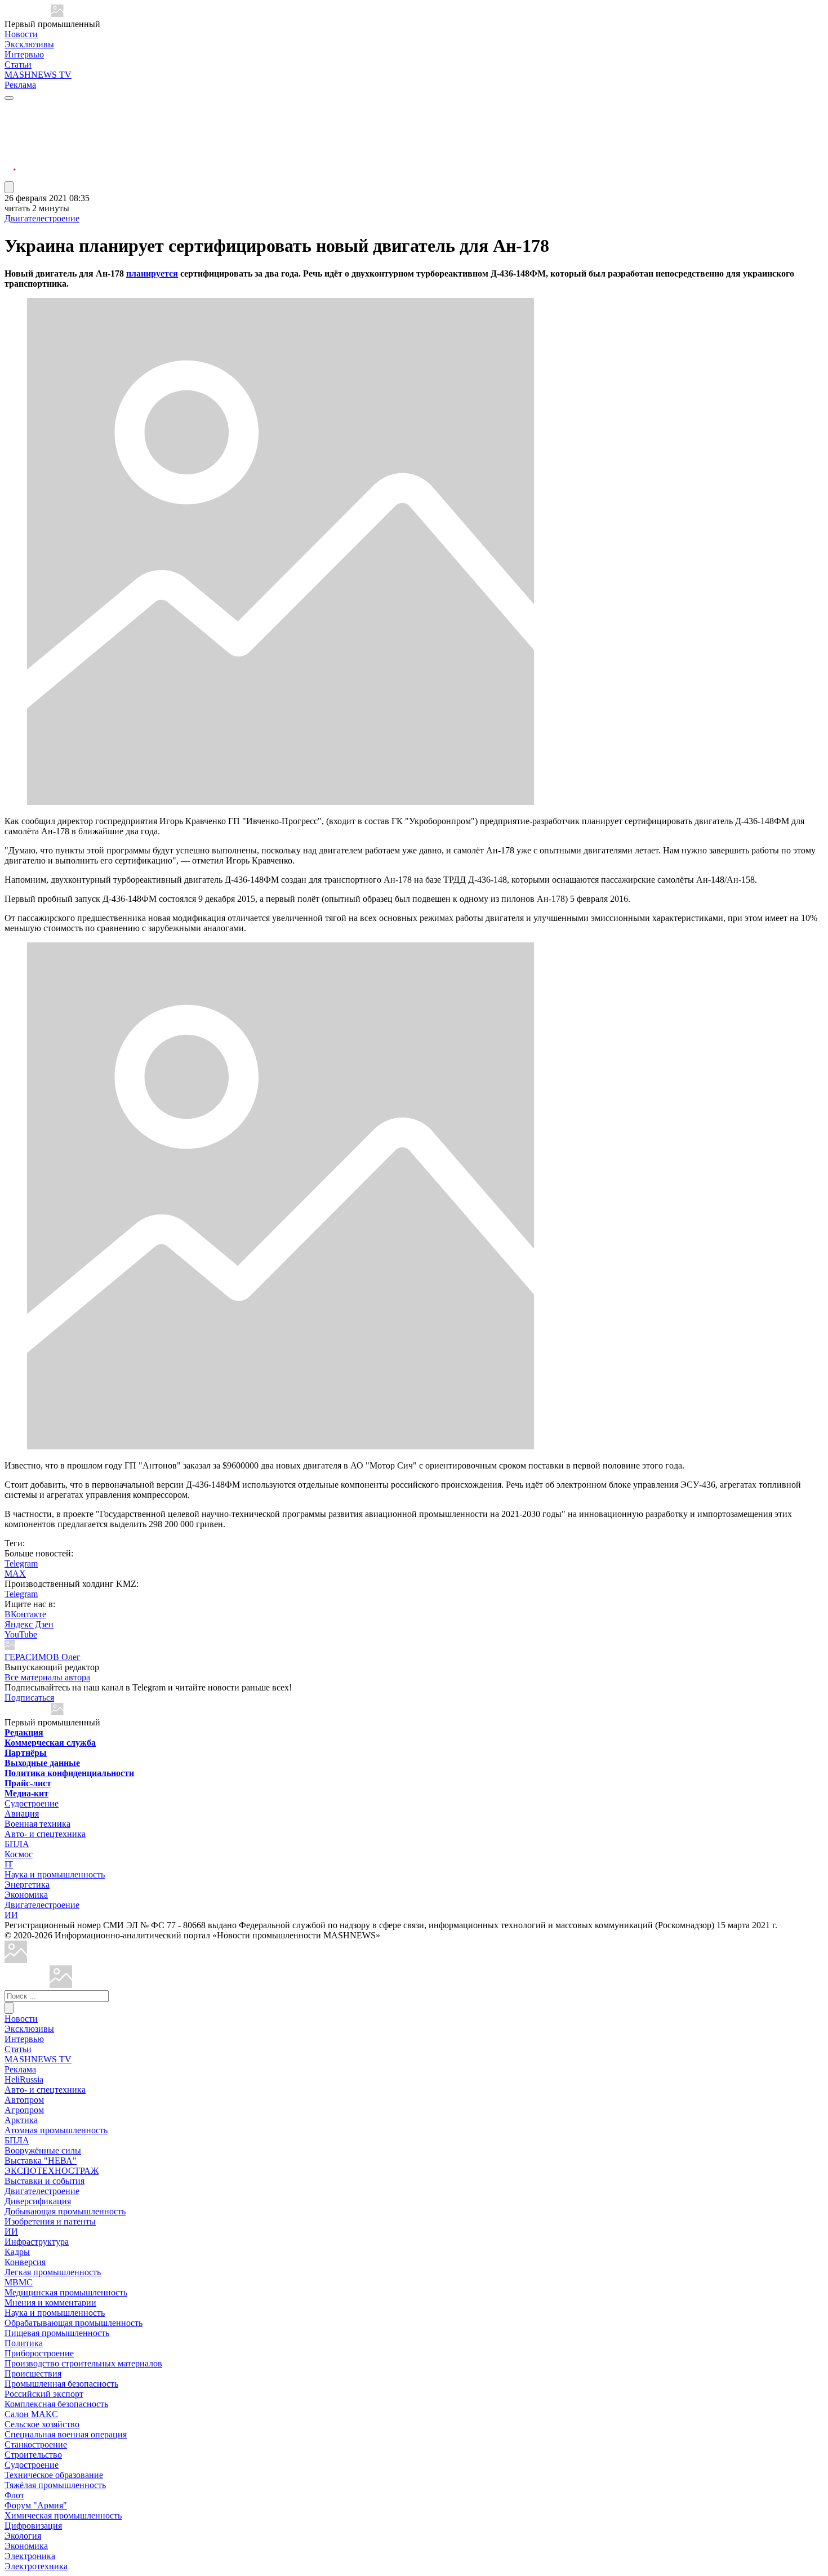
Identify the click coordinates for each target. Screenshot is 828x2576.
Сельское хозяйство (42, 2424)
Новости (21, 34)
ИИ (11, 1915)
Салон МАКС (31, 2414)
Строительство (33, 2455)
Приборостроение (39, 2353)
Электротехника (36, 2566)
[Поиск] (9, 2008)
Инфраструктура (37, 2242)
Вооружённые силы (43, 2150)
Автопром (24, 2100)
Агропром (24, 2110)
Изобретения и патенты (50, 2221)
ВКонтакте (25, 1614)
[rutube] (10, 176)
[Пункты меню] (9, 187)
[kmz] (61, 1985)
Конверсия (25, 2262)
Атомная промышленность (56, 2130)
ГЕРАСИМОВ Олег (43, 1657)
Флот (14, 2495)
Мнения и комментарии (50, 2303)
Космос (19, 1854)
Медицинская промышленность (66, 2292)
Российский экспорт (44, 2394)
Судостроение (32, 1803)
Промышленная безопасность (61, 2384)
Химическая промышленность (63, 2515)
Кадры (17, 2252)
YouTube (21, 1634)
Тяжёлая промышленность (55, 2485)
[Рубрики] (9, 98)
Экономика (26, 1895)
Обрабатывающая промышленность (74, 2323)
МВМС (19, 2282)
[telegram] (10, 108)
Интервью (24, 54)
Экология (23, 2536)
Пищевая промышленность (57, 2333)
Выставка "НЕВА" (41, 2161)
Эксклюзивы (29, 44)
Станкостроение (36, 2444)
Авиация (22, 1814)
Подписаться (29, 1698)
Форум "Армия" (36, 2505)
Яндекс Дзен (29, 1624)
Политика (24, 2343)
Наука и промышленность (55, 1874)
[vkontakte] (10, 149)
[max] (10, 122)
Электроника (30, 2556)
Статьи (18, 64)
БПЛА (17, 1844)
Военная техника (37, 1824)
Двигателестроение (42, 218)
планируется (152, 273)
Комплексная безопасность (56, 2404)
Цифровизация (33, 2526)
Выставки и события (44, 2181)
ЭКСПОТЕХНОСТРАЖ (52, 2171)
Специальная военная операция (66, 2434)
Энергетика (27, 1885)
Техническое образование (54, 2475)
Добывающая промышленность (65, 2211)
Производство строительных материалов (83, 2363)
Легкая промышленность (53, 2272)
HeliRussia (24, 2079)
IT (9, 1864)
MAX (15, 1574)
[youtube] (10, 135)
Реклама (20, 85)
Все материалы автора (47, 1677)
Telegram (21, 1563)
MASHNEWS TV (38, 75)
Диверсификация (38, 2201)
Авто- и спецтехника (45, 1834)
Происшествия (33, 2373)
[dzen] (10, 163)
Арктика (21, 2120)
